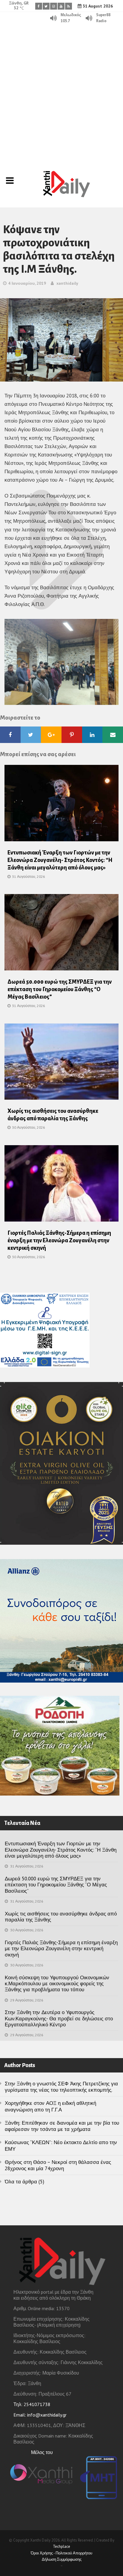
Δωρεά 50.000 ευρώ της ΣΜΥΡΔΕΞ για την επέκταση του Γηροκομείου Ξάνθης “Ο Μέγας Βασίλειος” (60, 989)
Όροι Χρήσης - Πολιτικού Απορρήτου (61, 2553)
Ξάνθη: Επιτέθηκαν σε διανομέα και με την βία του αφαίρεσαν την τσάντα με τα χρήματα (62, 2126)
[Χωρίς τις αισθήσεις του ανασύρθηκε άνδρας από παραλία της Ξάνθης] (61, 1063)
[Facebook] (39, 6)
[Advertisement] (61, 89)
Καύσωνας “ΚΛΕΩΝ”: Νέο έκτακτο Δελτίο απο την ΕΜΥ (61, 2145)
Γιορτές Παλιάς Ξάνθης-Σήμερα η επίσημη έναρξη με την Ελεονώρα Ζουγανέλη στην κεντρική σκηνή (59, 1240)
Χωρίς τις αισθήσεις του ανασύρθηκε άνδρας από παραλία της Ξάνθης (61, 1917)
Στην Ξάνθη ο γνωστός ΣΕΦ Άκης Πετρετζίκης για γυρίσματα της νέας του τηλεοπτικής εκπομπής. (61, 2087)
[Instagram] (54, 6)
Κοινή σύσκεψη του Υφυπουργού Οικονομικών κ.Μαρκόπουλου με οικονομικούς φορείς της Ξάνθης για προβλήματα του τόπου (57, 1984)
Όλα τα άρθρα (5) (24, 2182)
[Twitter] (46, 6)
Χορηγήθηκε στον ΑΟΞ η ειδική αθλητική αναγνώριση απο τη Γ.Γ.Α (50, 2106)
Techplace (61, 2546)
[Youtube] (61, 6)
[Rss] (69, 6)
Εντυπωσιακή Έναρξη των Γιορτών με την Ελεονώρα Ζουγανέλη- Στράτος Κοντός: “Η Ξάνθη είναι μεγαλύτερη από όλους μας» (60, 860)
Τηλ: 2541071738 (32, 2404)
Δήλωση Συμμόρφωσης (62, 2559)
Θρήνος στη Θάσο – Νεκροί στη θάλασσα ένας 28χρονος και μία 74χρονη (58, 2165)
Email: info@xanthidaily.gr (40, 2415)
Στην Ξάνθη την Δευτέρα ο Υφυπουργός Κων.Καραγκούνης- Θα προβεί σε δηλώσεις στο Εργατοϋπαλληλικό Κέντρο (59, 2018)
